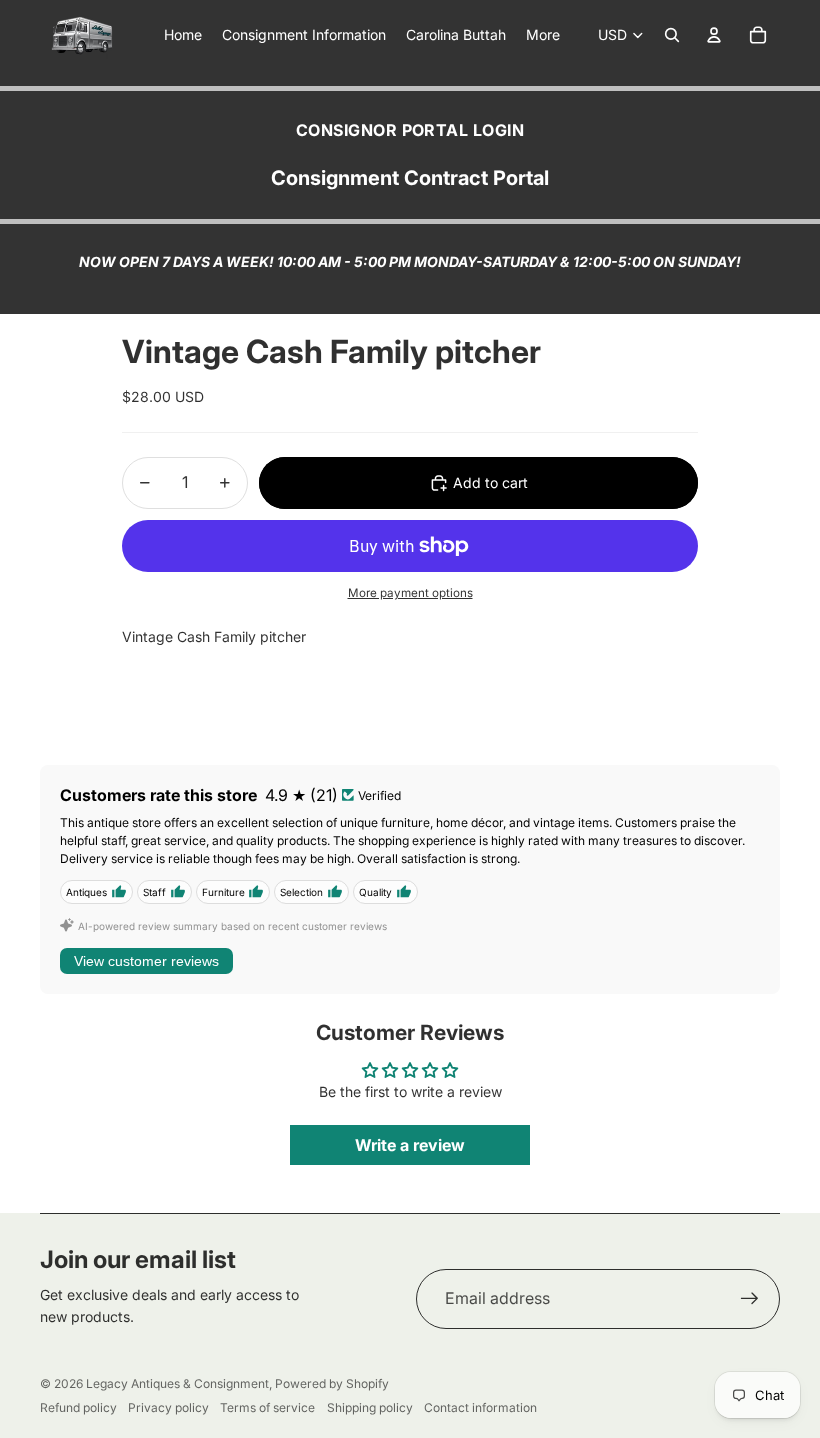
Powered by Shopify (332, 1383)
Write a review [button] (410, 1145)
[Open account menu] (714, 35)
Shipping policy (370, 1407)
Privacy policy (168, 1407)
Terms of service (267, 1407)
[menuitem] (543, 35)
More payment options (410, 593)
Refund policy (78, 1407)
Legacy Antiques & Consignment (177, 1383)
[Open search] (672, 35)
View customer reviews (146, 961)
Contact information (480, 1407)
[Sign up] (750, 1299)
